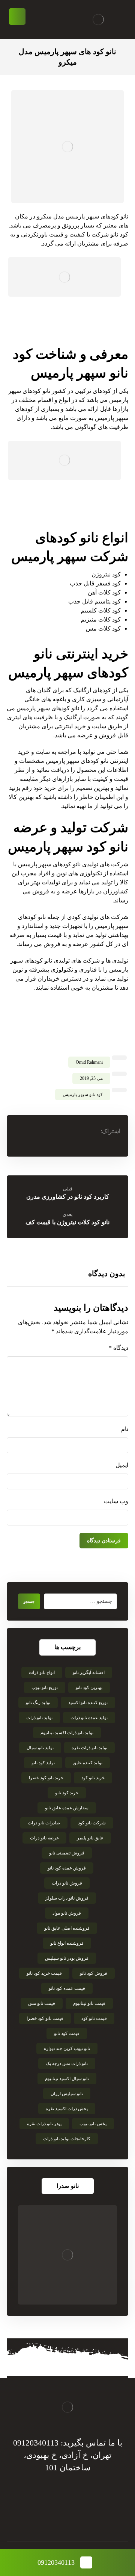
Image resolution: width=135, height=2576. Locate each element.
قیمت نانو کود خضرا (45, 2018)
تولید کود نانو (43, 1763)
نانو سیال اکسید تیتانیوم (67, 2079)
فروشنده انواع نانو (67, 1943)
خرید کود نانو (67, 1793)
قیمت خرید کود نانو (44, 1973)
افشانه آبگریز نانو (89, 1672)
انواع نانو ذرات (42, 1672)
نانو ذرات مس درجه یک (67, 2064)
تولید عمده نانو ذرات (89, 1718)
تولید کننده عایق (88, 1763)
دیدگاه (118, 1348)
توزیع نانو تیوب (45, 1688)
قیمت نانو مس (42, 2003)
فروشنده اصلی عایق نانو (67, 1928)
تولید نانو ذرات (39, 1718)
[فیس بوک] (90, 2516)
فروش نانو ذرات (67, 1883)
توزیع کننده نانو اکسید (88, 1703)
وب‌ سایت (116, 1501)
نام (125, 1429)
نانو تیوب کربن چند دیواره (67, 2048)
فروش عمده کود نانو (67, 1868)
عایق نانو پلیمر (90, 1838)
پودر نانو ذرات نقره (44, 2124)
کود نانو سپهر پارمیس (83, 1095)
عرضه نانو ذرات (44, 1838)
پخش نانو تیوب (93, 2124)
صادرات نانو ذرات (44, 1823)
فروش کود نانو (94, 1973)
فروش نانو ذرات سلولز (67, 1898)
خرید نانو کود (93, 1778)
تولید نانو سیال (40, 1748)
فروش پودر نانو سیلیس (67, 1958)
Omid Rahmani (89, 1062)
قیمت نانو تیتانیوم (89, 2003)
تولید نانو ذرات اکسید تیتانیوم (67, 1733)
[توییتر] (75, 2516)
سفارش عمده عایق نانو (67, 1808)
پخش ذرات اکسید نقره (67, 2109)
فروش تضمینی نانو (67, 1853)
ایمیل (122, 1465)
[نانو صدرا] (67, 2255)
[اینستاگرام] (45, 2516)
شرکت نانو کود (92, 1823)
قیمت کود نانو (67, 2033)
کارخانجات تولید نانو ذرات (67, 2139)
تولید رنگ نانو (38, 1703)
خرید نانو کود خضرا (46, 1778)
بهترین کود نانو (89, 1688)
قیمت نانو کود (94, 2018)
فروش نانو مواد (67, 1913)
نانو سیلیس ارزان (67, 2094)
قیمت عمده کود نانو (67, 1988)
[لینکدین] (60, 2516)
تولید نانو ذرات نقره (89, 1748)
